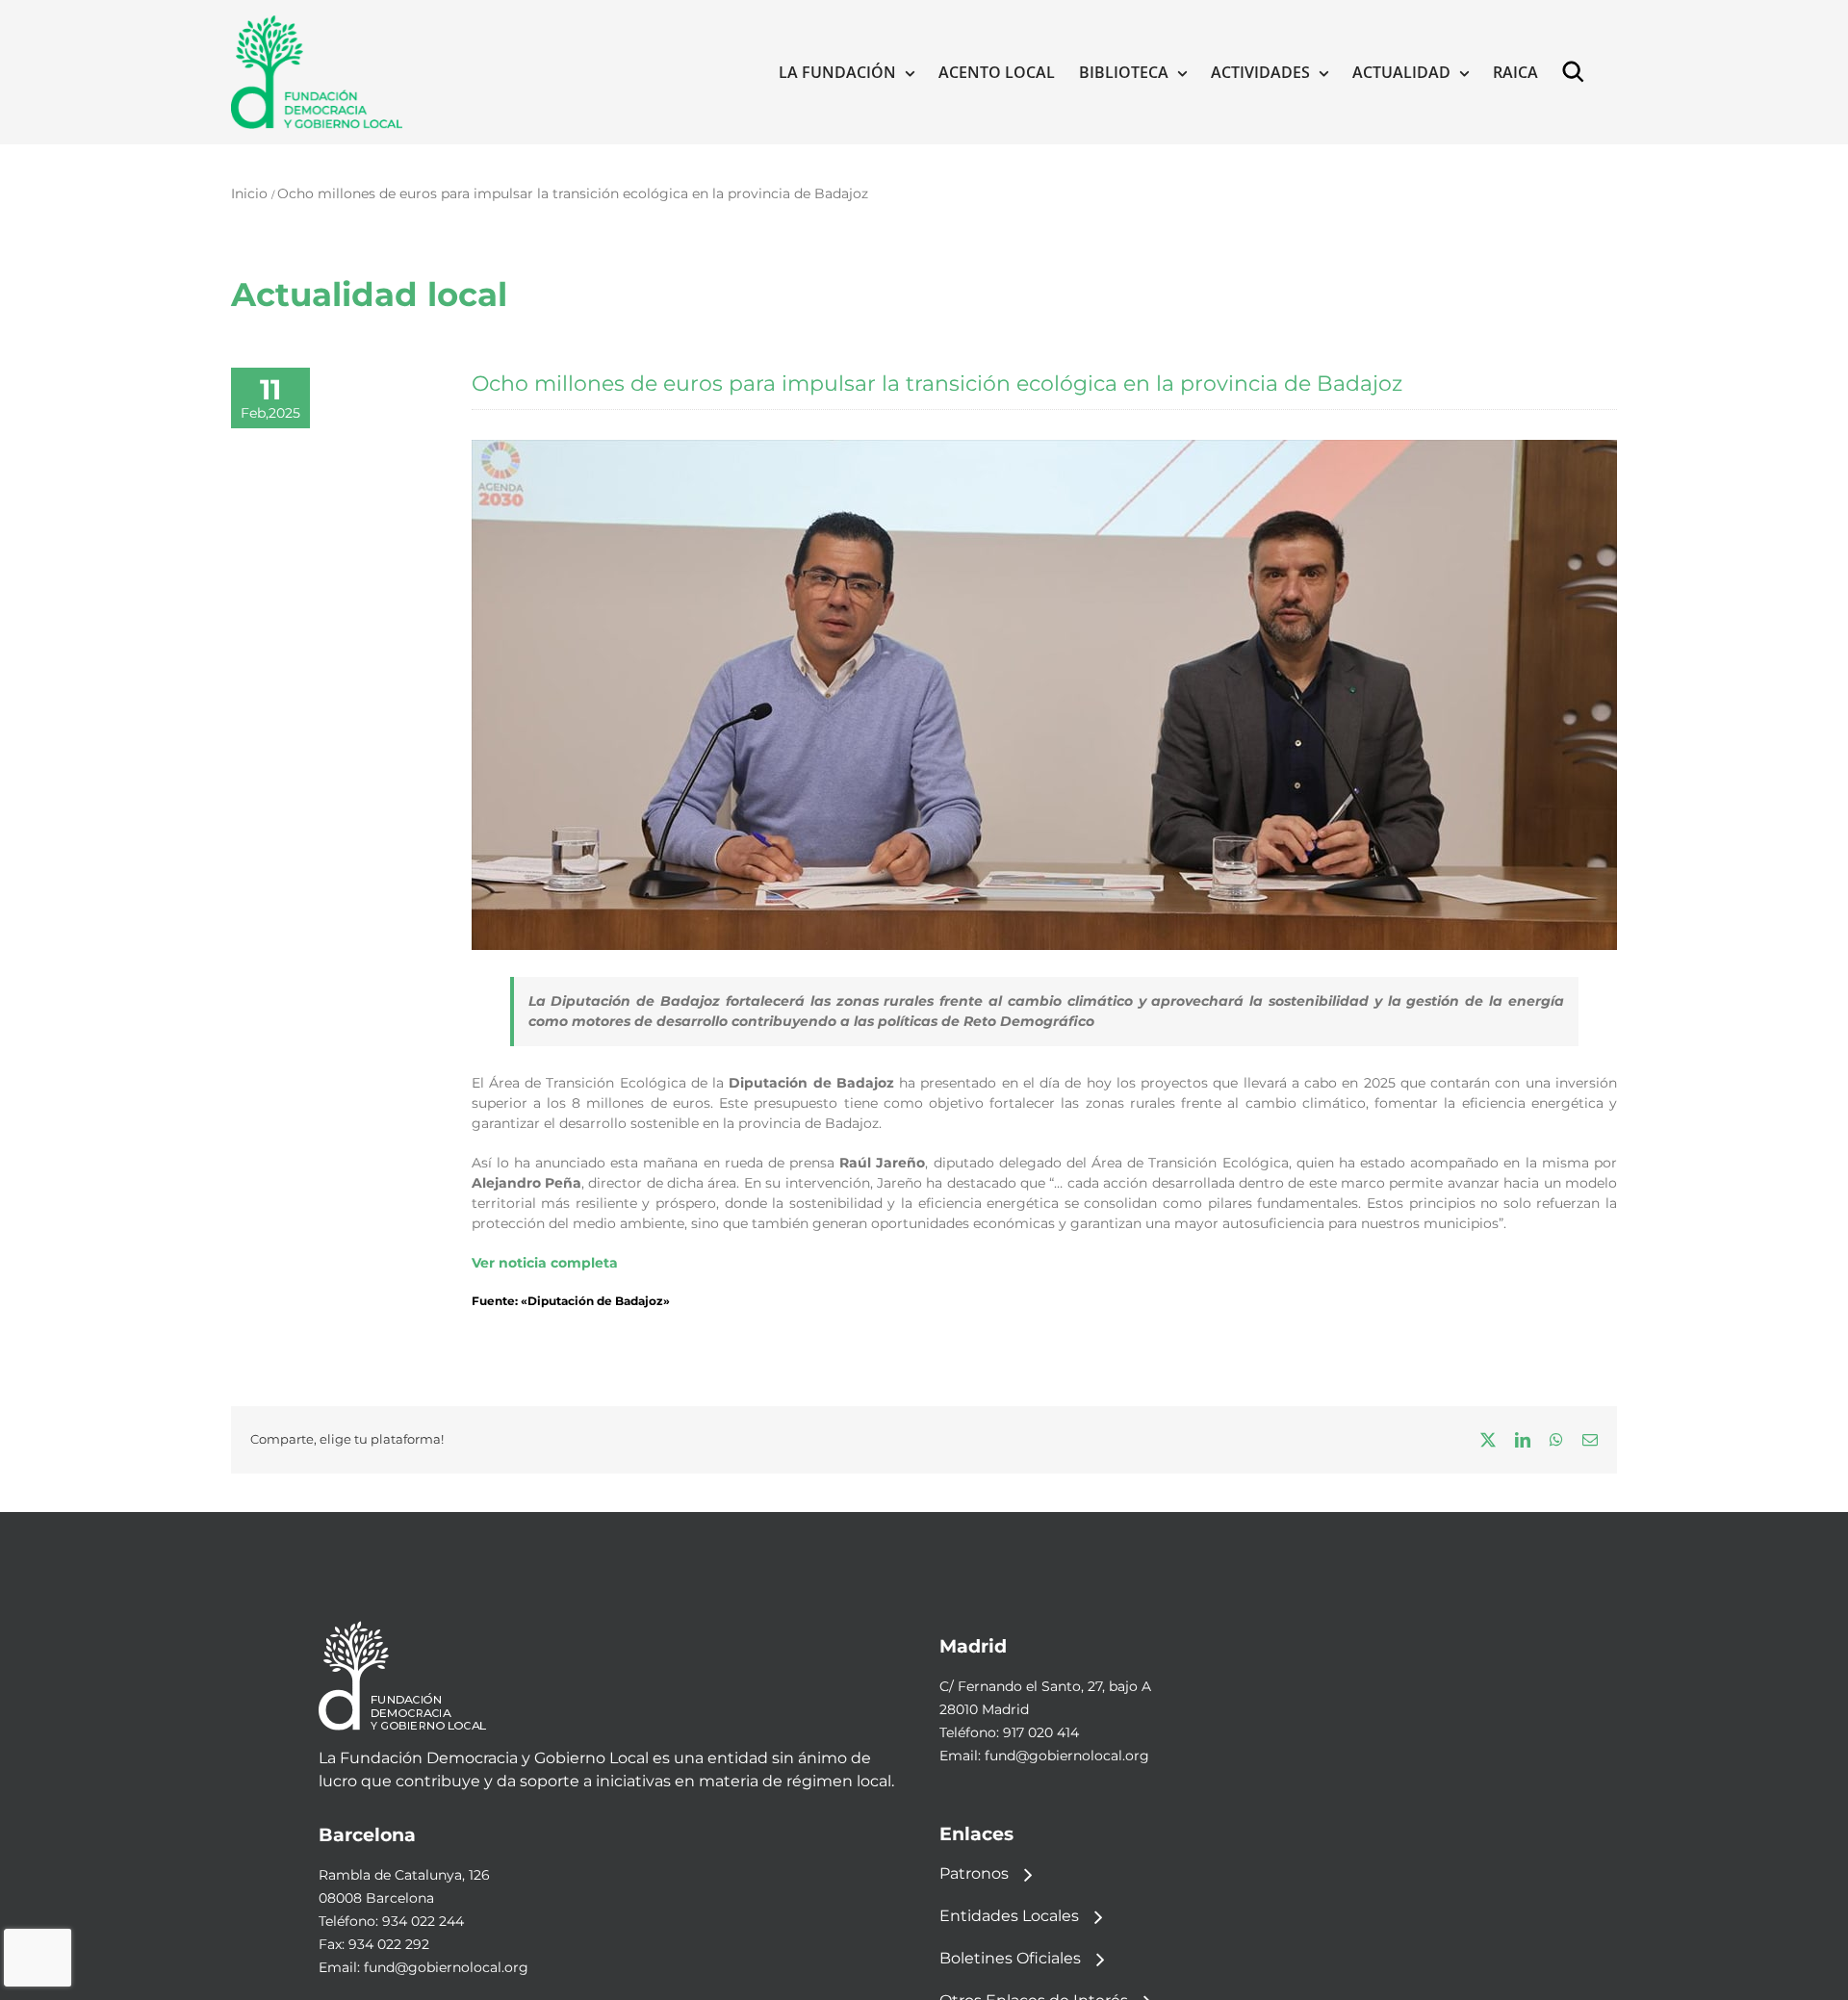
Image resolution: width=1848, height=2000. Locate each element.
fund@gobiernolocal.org (1067, 1756)
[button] (1578, 72)
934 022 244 (423, 1921)
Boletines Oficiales (1010, 1958)
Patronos (974, 1873)
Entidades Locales (1009, 1916)
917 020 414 (1041, 1732)
